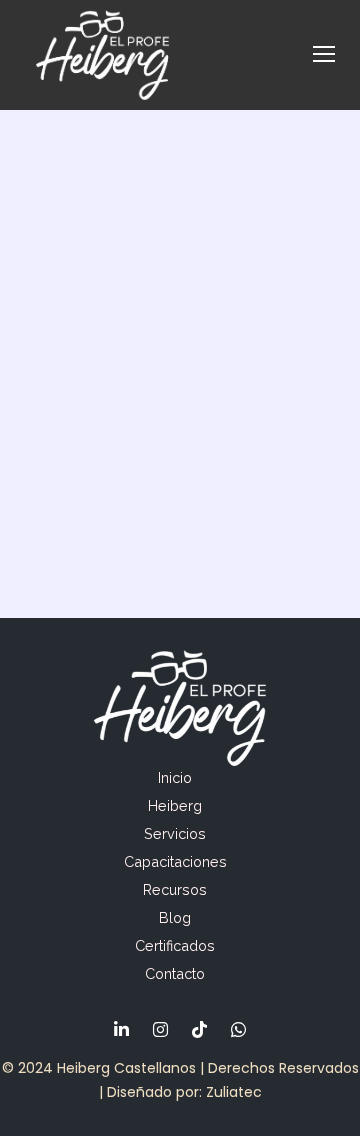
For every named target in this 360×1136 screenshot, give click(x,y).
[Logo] (103, 55)
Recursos (175, 889)
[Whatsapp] (239, 1029)
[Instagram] (161, 1029)
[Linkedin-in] (122, 1029)
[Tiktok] (200, 1029)
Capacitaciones (175, 861)
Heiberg (175, 805)
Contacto (175, 973)
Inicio (175, 777)
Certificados (175, 945)
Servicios (175, 833)
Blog (175, 917)
